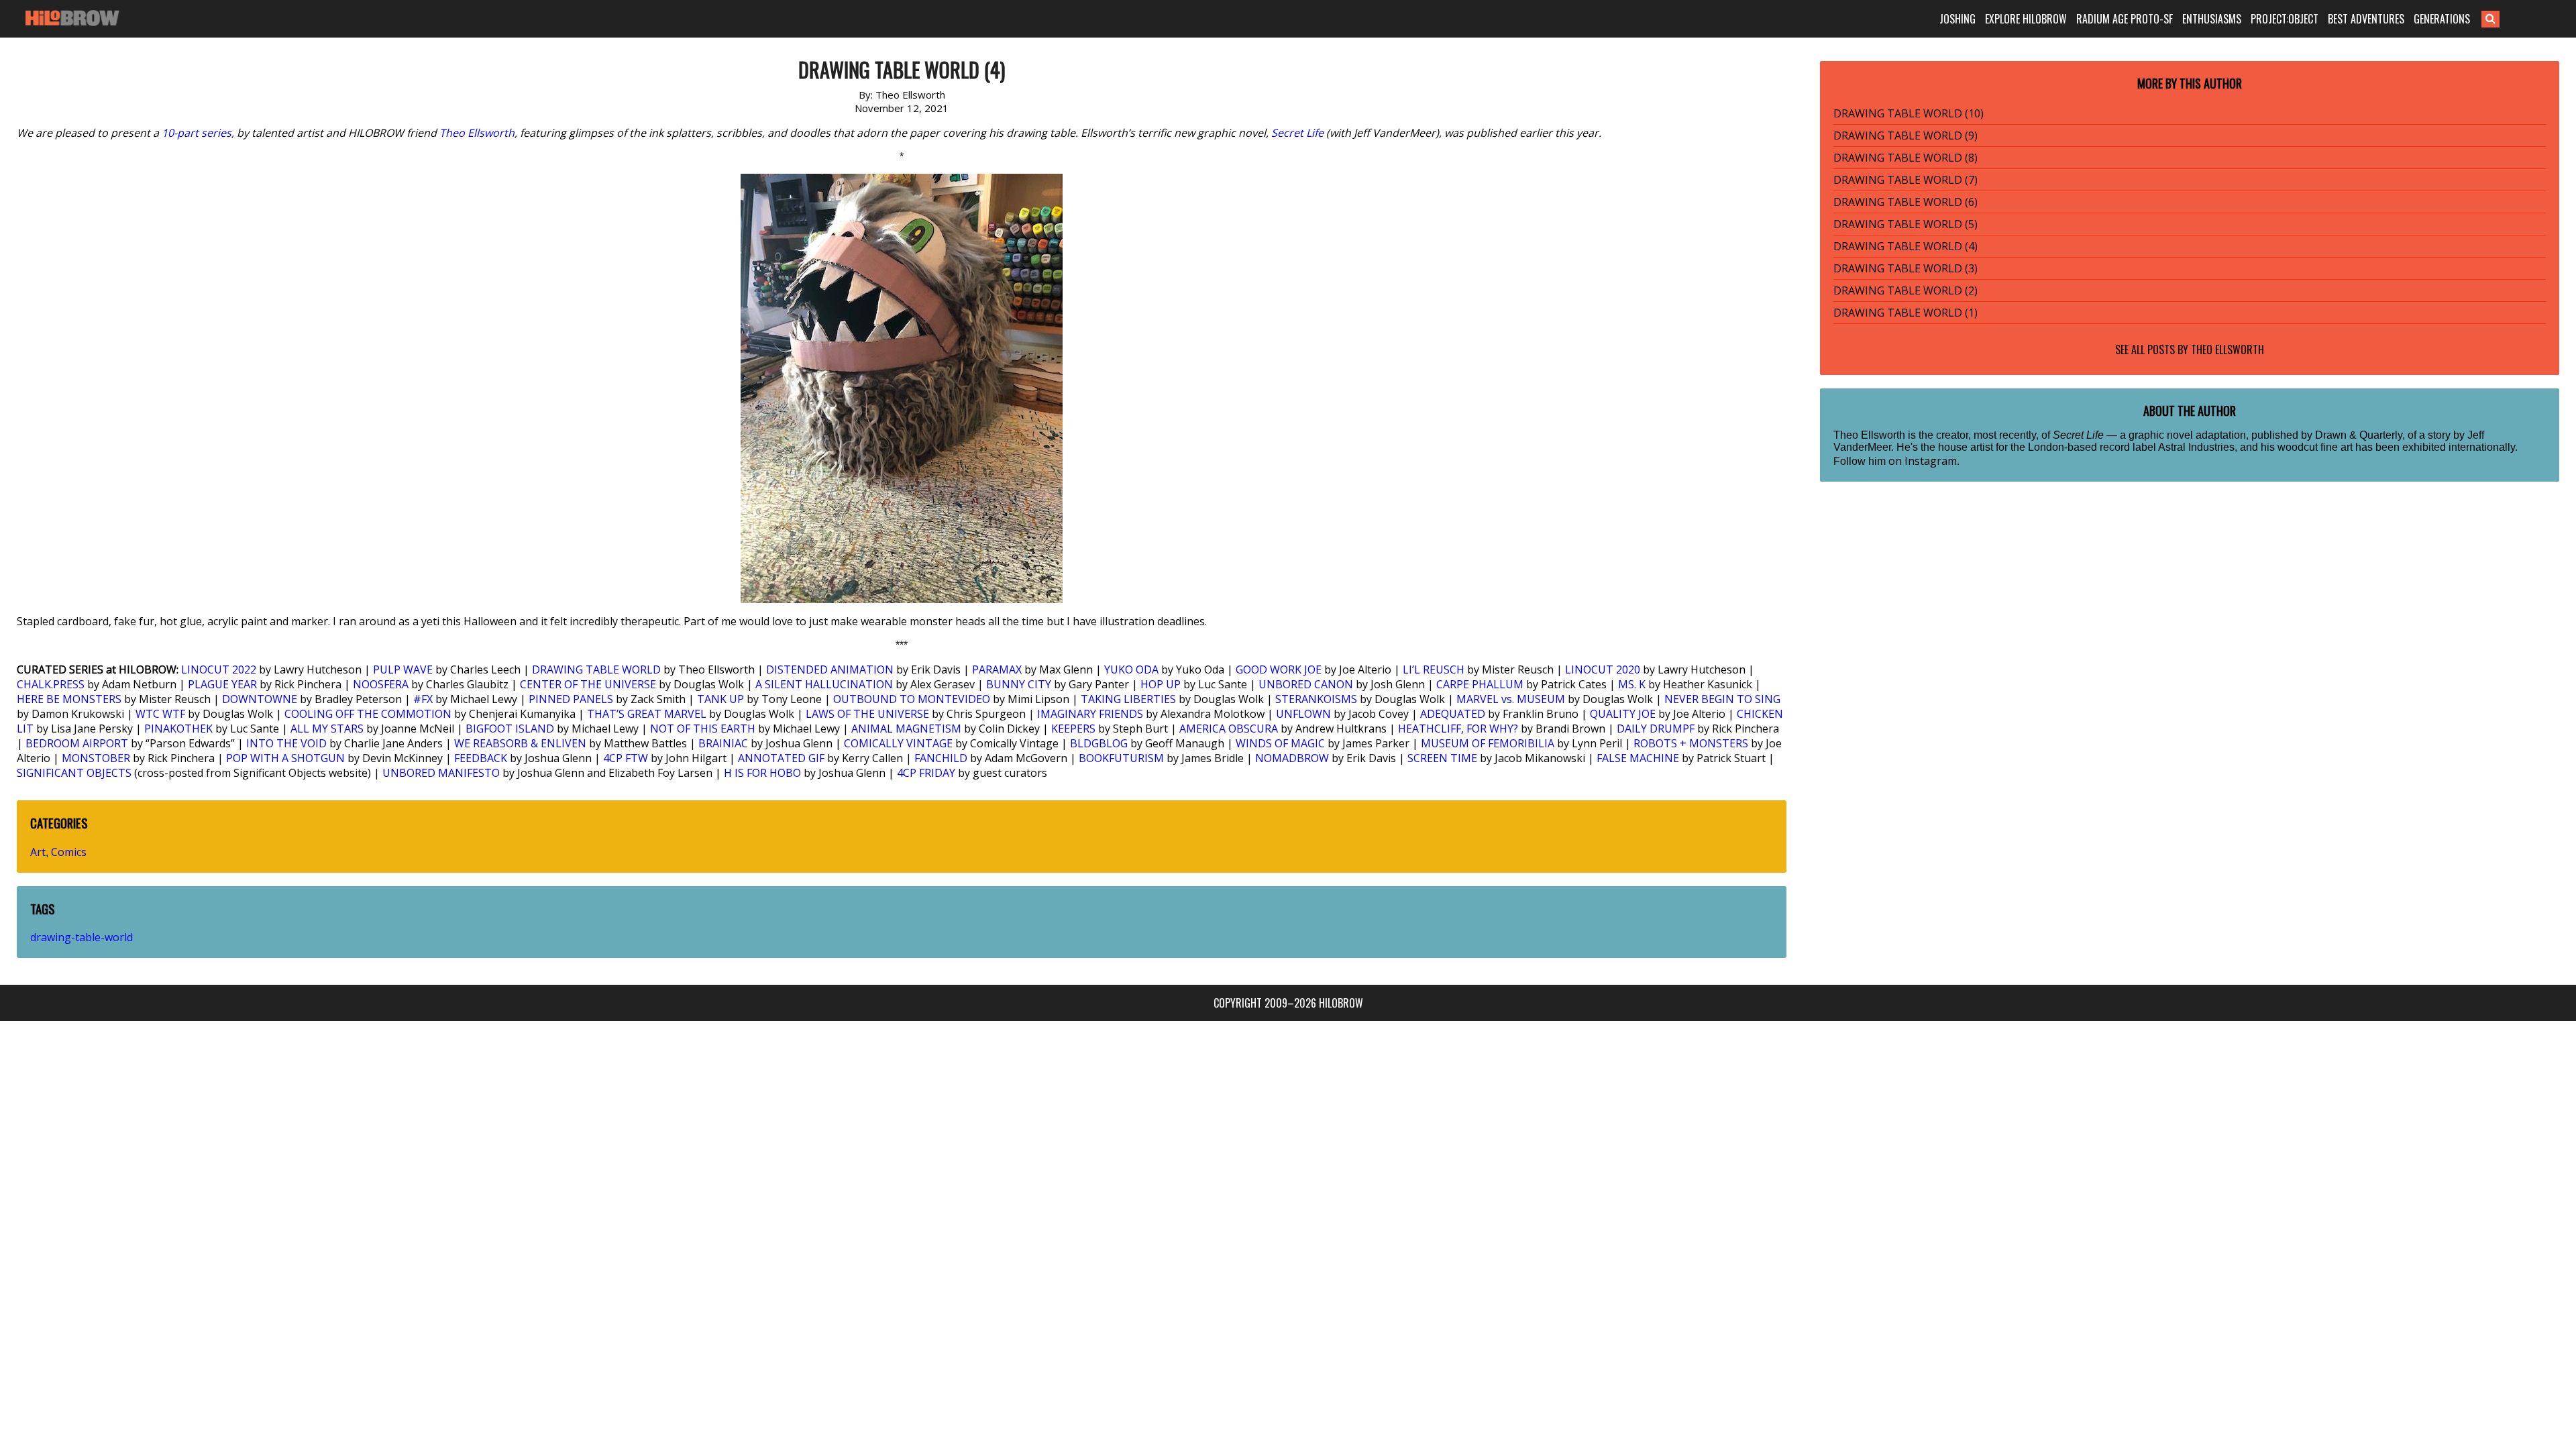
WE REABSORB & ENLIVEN (520, 743)
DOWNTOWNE (260, 699)
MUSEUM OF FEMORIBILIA (1488, 743)
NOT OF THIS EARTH (703, 729)
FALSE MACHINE (1638, 758)
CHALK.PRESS (51, 684)
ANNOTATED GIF (781, 758)
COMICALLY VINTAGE (898, 743)
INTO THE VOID (286, 743)
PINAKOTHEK (178, 729)
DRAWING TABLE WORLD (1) (1906, 313)
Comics (69, 852)
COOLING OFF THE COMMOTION (368, 714)
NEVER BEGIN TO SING (1722, 699)
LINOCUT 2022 (219, 669)
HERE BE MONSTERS (69, 699)
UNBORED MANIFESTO (441, 773)
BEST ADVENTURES (2366, 19)
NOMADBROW (1292, 758)
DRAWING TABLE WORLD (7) (1906, 180)
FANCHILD (941, 758)
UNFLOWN (1303, 714)
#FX (423, 699)
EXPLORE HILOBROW (2026, 19)
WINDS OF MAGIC (1280, 743)
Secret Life (1297, 133)
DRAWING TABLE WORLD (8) (1906, 158)
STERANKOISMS (1316, 699)
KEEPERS (1073, 729)
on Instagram (1923, 461)
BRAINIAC (723, 743)
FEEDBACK (481, 758)
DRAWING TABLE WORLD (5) (1906, 224)
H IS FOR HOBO (762, 773)
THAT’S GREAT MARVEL (647, 714)
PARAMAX (997, 669)
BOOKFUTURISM (1121, 758)
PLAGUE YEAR (222, 684)
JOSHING (1957, 19)
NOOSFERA (381, 684)
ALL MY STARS (327, 729)
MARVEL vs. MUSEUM (1511, 699)
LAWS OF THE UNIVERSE (867, 714)
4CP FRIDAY (926, 773)
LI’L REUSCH (1434, 669)
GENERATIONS (2442, 19)
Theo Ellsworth (477, 133)
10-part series (197, 133)
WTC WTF (160, 714)
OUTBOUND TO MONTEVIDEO (912, 699)
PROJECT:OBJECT (2285, 19)
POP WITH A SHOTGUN (285, 758)
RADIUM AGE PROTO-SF (2125, 19)
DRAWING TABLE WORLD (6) (1906, 202)
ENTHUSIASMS (2212, 19)
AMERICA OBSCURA (1229, 729)
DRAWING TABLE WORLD (596, 669)
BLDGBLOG (1099, 743)
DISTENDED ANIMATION (830, 669)
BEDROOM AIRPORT (77, 743)
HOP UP (1161, 684)
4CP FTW (626, 758)
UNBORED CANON (1306, 684)
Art (38, 852)
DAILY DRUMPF (1656, 729)
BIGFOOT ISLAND (510, 729)
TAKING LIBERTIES (1128, 699)
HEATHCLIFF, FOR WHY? (1458, 729)
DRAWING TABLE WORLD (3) (1906, 268)
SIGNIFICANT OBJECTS (74, 773)
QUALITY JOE (1623, 714)
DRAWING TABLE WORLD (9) (1906, 136)
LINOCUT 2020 (1603, 669)
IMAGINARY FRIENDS (1090, 714)
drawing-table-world (82, 937)
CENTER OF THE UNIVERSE (588, 684)
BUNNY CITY (1019, 684)
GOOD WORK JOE (1279, 669)
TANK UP (720, 699)
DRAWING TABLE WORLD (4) (1906, 246)
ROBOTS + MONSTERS (1691, 743)
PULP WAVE (403, 669)
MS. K (1632, 684)
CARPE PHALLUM (1480, 684)
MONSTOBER (96, 758)
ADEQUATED (1453, 714)
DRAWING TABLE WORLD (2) (1906, 290)
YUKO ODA (1131, 669)
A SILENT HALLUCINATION (824, 684)
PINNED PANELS (571, 699)
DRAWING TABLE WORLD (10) (1909, 113)
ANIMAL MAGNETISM (906, 729)
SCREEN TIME (1442, 758)
